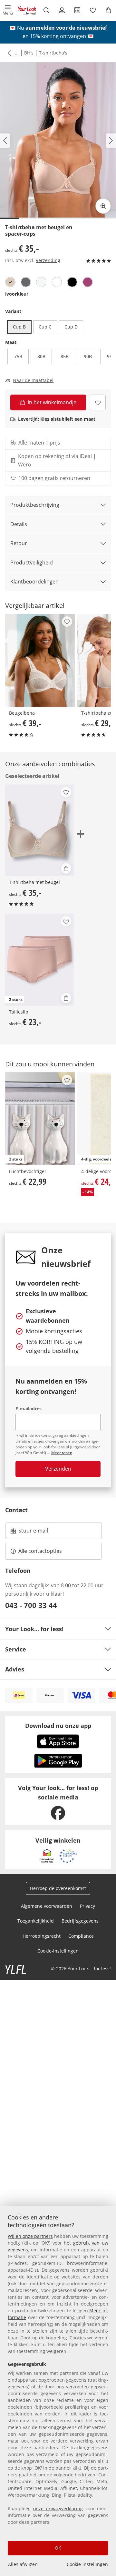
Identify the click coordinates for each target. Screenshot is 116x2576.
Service (16, 1649)
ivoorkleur (17, 294)
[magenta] (88, 282)
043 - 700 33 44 (31, 1605)
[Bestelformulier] (77, 10)
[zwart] (72, 282)
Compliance (81, 1936)
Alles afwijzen (23, 2564)
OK (58, 2548)
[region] (58, 2391)
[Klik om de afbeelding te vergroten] (103, 206)
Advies (15, 1669)
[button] (8, 10)
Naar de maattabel (33, 380)
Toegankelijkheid (36, 1921)
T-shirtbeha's (53, 53)
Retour (19, 543)
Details (19, 524)
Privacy (87, 1906)
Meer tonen (62, 1453)
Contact (16, 1510)
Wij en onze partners (30, 2236)
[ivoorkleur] (10, 282)
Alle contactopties (40, 1551)
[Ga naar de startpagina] (27, 10)
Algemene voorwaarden (47, 1906)
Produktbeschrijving (35, 505)
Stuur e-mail (33, 1533)
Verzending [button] (48, 260)
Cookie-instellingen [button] (58, 1951)
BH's (29, 53)
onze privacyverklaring (58, 2508)
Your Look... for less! (34, 1629)
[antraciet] (26, 282)
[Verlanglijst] (93, 10)
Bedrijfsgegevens (80, 1921)
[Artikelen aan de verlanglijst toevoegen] (98, 402)
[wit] (57, 282)
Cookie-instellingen (87, 2564)
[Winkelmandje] (108, 10)
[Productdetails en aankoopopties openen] (66, 868)
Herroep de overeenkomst (58, 1888)
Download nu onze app (58, 1726)
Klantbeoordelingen (34, 582)
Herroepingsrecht (42, 1936)
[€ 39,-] (40, 660)
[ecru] (41, 282)
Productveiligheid (32, 563)
